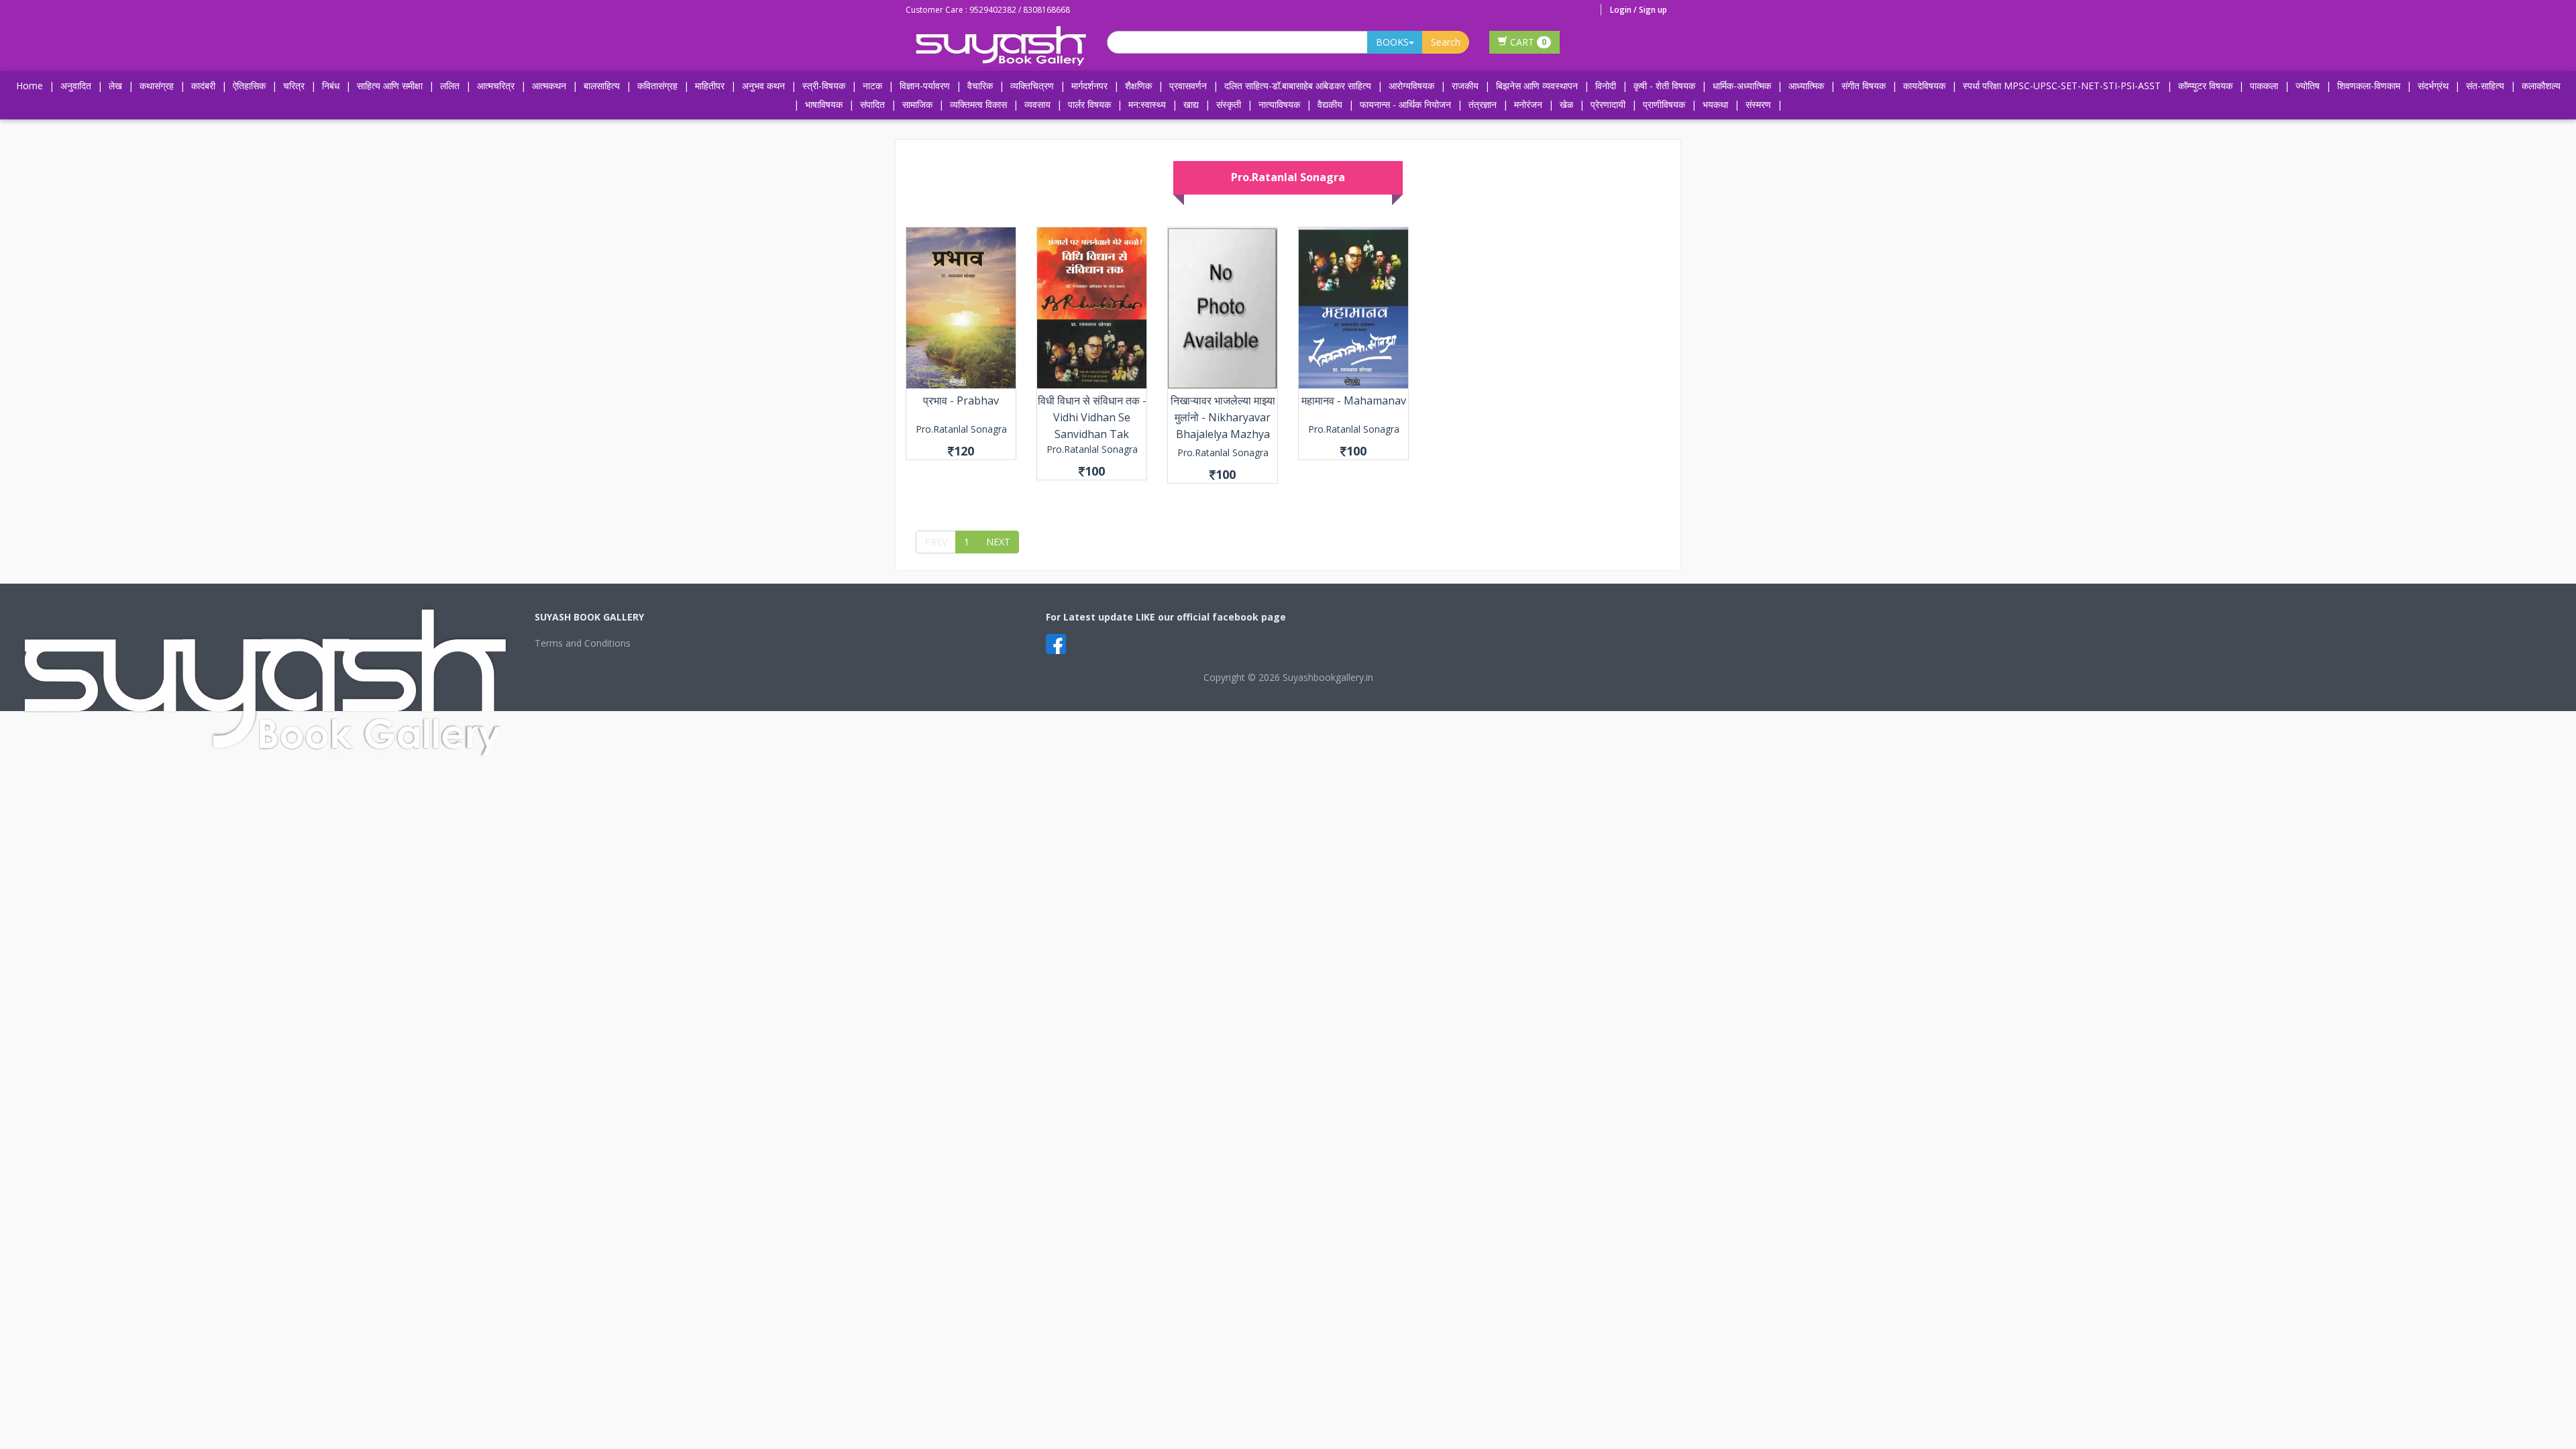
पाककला (2264, 86)
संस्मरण (1758, 104)
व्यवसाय (1037, 104)
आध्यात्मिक (1806, 86)
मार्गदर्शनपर (1089, 86)
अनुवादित (76, 86)
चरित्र (294, 86)
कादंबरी (203, 86)
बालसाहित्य (602, 86)
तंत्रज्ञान (1483, 104)
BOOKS (1392, 42)
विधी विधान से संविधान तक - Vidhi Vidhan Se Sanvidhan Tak (1092, 417)
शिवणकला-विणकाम (2370, 86)
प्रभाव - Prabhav (961, 400)
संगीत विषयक (1864, 86)
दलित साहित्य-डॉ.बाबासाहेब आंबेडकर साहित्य (1298, 86)
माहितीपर (710, 86)
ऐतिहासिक (249, 86)
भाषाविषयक (824, 104)
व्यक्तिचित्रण (1032, 86)
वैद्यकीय (1330, 104)
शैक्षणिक (1138, 86)
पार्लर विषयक (1089, 104)
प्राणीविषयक (1664, 104)
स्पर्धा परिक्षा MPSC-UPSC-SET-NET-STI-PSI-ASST (2062, 86)
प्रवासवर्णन (1188, 86)
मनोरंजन (1528, 104)
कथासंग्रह (157, 86)
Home (30, 86)
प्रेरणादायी (1608, 104)
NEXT (998, 542)
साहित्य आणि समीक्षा (390, 86)
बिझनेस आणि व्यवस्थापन (1537, 86)
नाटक (872, 86)
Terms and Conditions (583, 643)
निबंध (331, 86)
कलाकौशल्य (2541, 86)
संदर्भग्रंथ (2433, 86)
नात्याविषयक (1279, 104)
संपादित (872, 104)
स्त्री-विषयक (824, 86)
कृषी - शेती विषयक (1664, 86)
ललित (450, 86)
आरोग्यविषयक (1411, 86)
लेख (115, 86)
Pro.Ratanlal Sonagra (961, 429)
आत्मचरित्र (496, 86)
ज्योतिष (2308, 86)
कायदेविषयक (1924, 86)
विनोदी (1606, 86)
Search (1446, 42)
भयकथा (1715, 104)
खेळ (1566, 104)
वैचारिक (980, 86)
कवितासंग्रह (657, 86)
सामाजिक (917, 104)
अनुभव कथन (763, 86)
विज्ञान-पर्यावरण (925, 86)
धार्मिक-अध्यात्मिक (1742, 86)
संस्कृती (1229, 104)
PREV (936, 542)
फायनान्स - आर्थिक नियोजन (1405, 104)
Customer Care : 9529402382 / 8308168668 (988, 10)
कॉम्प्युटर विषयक (2205, 86)
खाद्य (1191, 104)
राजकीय (1465, 86)
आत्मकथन (549, 86)
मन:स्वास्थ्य (1147, 104)
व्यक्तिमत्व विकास (978, 104)
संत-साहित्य (2486, 86)
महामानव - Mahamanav (1354, 400)
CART (1527, 42)
